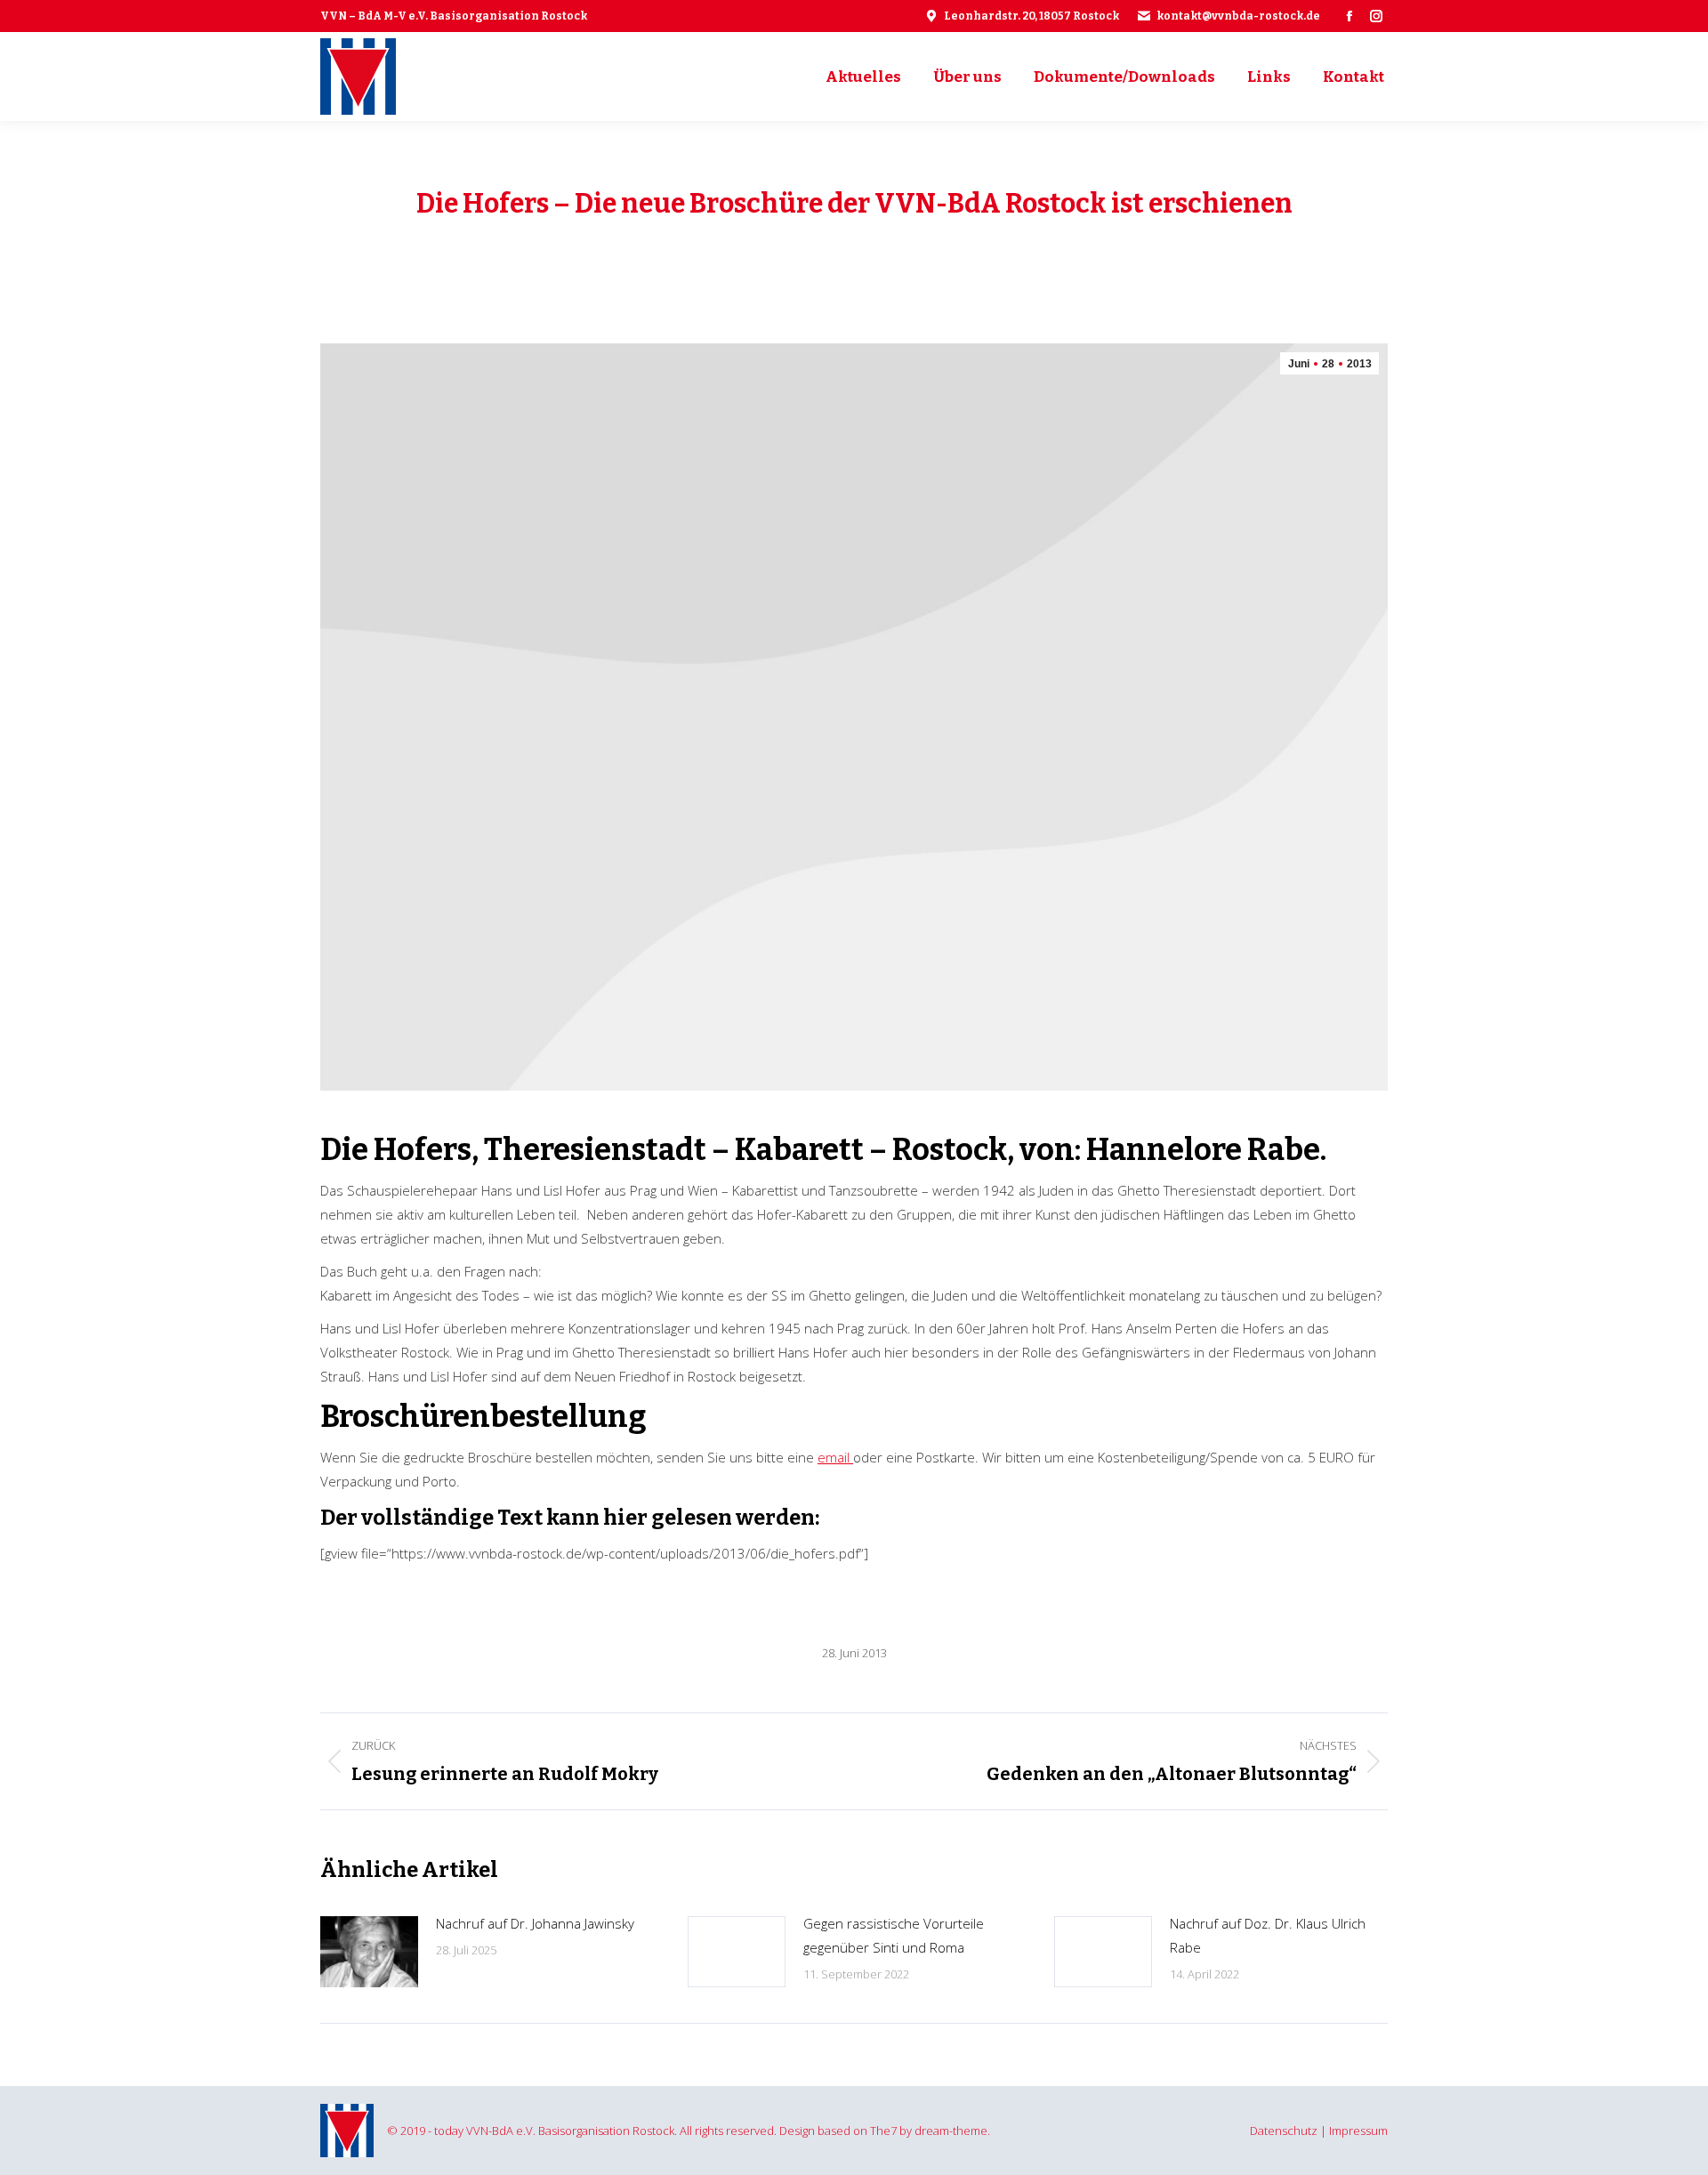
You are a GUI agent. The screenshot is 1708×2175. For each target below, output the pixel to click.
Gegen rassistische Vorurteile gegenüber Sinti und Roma (894, 1935)
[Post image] (369, 1952)
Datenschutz (1284, 2131)
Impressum (1358, 2131)
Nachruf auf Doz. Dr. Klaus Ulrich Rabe (1268, 1935)
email (835, 1457)
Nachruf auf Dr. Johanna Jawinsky (535, 1923)
